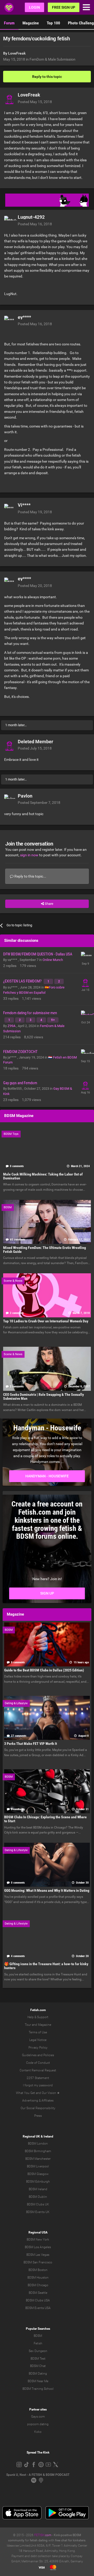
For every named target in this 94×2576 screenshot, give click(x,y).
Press (38, 2116)
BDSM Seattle (38, 2293)
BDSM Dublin (38, 2197)
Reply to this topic (47, 77)
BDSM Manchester (38, 2159)
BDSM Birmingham (38, 2151)
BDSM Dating (38, 2374)
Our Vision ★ (51, 2093)
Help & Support (38, 2017)
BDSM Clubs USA (38, 2300)
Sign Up (47, 1593)
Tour (28, 2025)
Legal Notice (38, 2040)
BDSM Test (38, 2359)
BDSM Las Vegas (38, 2255)
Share (49, 904)
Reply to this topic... (30, 876)
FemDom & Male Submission (52, 59)
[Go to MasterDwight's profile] (85, 1015)
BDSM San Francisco (38, 2262)
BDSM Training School (38, 2389)
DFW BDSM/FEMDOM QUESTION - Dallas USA (38, 954)
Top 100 (53, 23)
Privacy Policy (38, 2048)
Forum (9, 23)
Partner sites (38, 2409)
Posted (35, 102)
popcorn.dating (38, 2424)
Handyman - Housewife (47, 1476)
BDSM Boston (38, 2270)
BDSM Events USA (38, 2308)
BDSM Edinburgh (38, 2182)
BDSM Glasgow (38, 2174)
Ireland (48, 2136)
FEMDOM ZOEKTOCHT (20, 1052)
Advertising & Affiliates (38, 2101)
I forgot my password (38, 2085)
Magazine (31, 23)
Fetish (38, 2343)
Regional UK (31, 2136)
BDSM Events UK (38, 2212)
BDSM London (38, 2144)
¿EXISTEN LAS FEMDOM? (23, 981)
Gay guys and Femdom (20, 1083)
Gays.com (38, 2417)
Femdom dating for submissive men (30, 1013)
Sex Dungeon (38, 2351)
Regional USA (38, 2232)
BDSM (38, 2336)
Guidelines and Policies (38, 2055)
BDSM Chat (38, 2366)
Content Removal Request (38, 2070)
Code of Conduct (38, 2063)
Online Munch (53, 960)
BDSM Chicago (38, 2285)
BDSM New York (38, 2240)
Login (34, 7)
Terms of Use (38, 2032)
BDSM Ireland (38, 2189)
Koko (38, 2432)
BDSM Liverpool (38, 2166)
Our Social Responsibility (38, 2108)
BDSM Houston (38, 2278)
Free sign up (64, 7)
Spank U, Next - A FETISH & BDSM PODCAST (38, 2475)
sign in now (29, 855)
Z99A (12, 1026)
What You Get (25, 2093)
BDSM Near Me (38, 2381)
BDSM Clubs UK (38, 2204)
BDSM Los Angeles (38, 2247)
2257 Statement (38, 2078)
